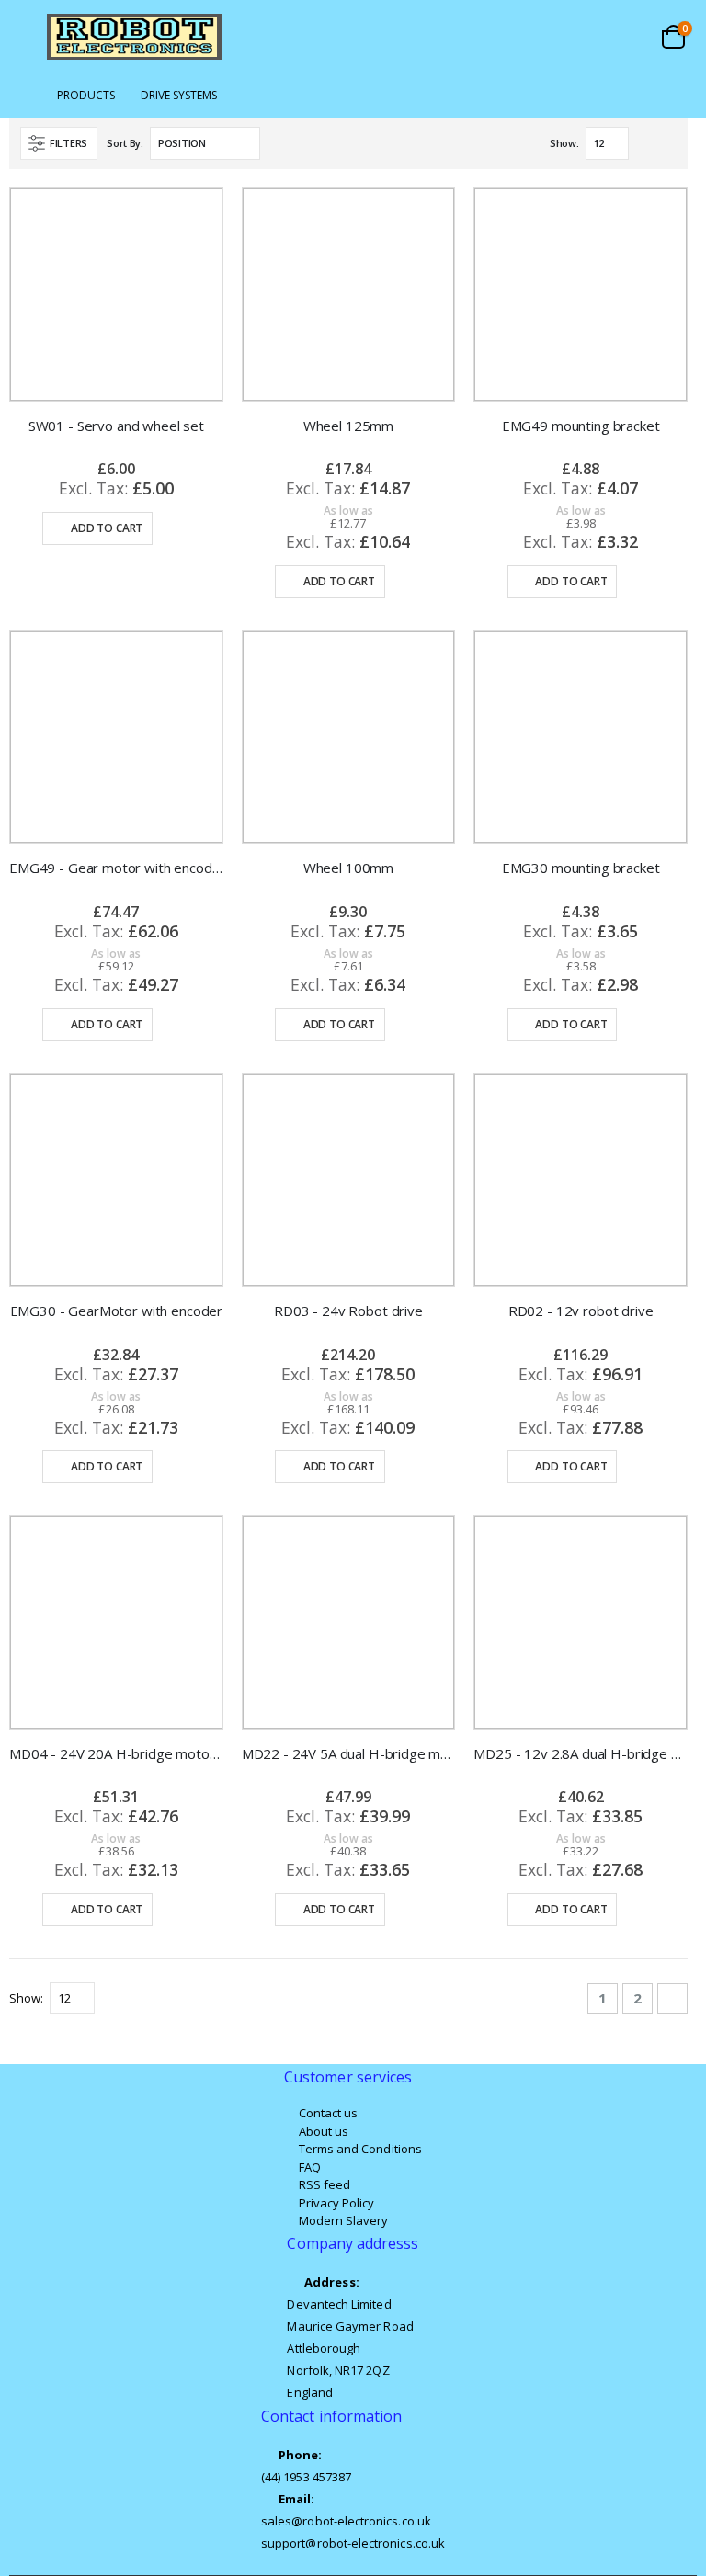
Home (25, 96)
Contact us (329, 2113)
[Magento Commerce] (134, 37)
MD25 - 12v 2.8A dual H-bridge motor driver (581, 1753)
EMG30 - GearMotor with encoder (117, 1311)
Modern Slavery (344, 2220)
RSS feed (325, 2184)
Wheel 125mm (348, 426)
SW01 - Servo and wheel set (116, 426)
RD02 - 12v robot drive (581, 1311)
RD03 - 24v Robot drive (348, 1311)
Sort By (124, 143)
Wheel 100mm (348, 868)
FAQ (310, 2167)
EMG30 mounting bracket (581, 868)
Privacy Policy (337, 2203)
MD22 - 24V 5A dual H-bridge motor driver (349, 1753)
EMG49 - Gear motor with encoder (116, 868)
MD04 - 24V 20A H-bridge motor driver (116, 1753)
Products (86, 96)
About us (324, 2131)
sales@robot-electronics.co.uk (346, 2521)
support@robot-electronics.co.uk (353, 2543)
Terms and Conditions (360, 2149)
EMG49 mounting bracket (581, 426)
